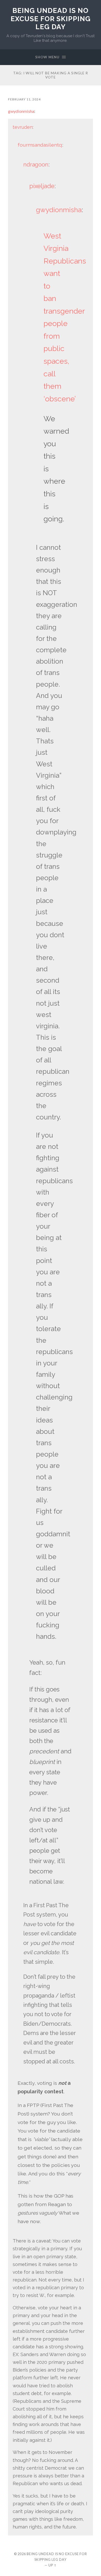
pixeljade (42, 186)
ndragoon (36, 165)
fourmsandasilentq (40, 145)
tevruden (23, 127)
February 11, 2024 (24, 99)
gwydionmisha (21, 111)
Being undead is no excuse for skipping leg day (51, 19)
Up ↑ (53, 2565)
